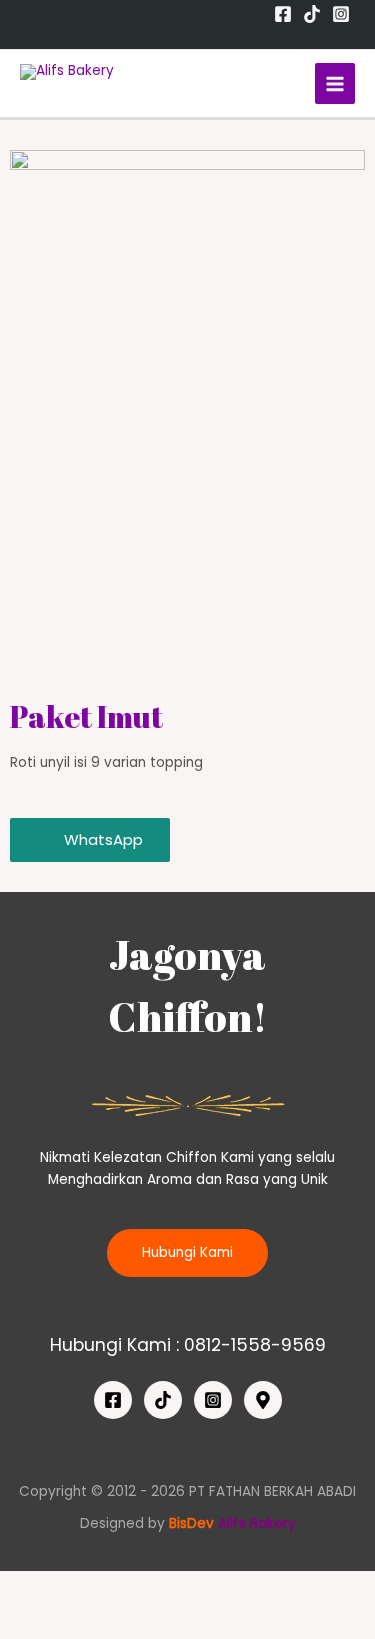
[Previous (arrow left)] (35, 1622)
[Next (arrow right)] (109, 1622)
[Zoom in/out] (257, 1588)
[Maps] (263, 1400)
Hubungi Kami (187, 1252)
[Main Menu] (335, 83)
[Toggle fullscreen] (183, 1588)
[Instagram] (341, 14)
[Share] (109, 1588)
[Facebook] (283, 14)
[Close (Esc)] (35, 1588)
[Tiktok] (312, 14)
